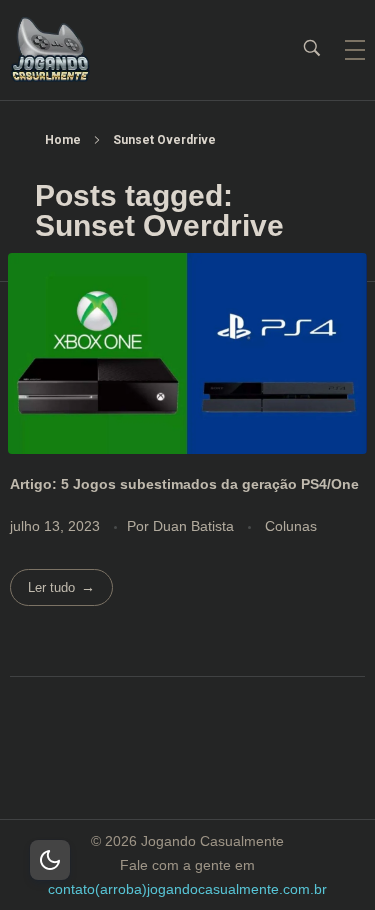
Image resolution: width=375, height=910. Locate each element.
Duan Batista (195, 526)
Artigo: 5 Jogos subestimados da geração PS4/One (184, 484)
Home (63, 140)
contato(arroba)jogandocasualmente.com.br (187, 889)
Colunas (291, 526)
